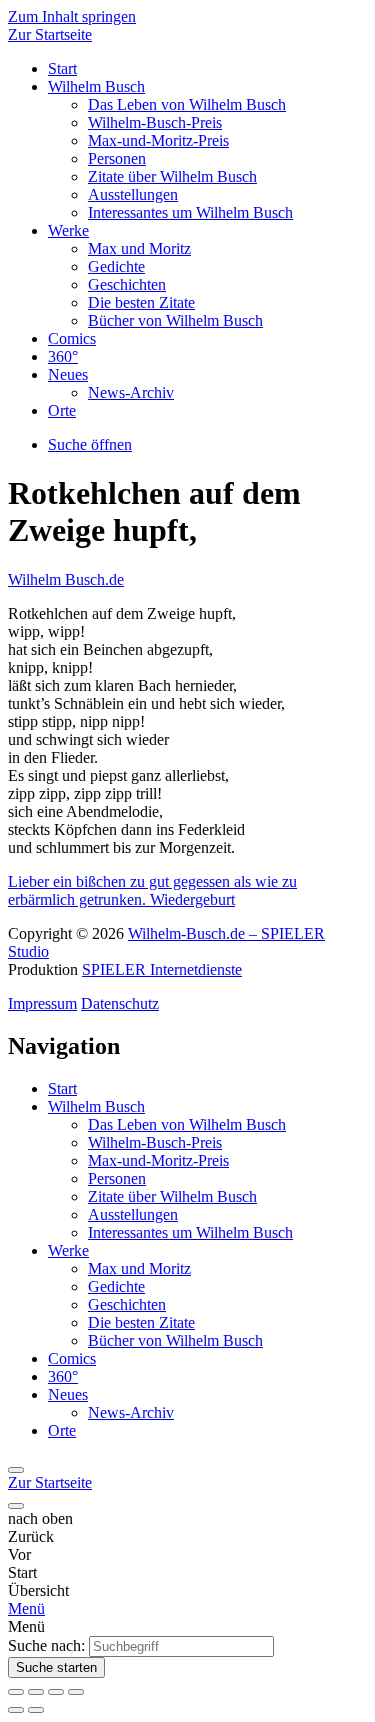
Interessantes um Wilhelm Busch (190, 212)
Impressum (42, 1003)
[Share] (36, 1692)
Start (62, 68)
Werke (68, 230)
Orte (62, 410)
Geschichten (127, 284)
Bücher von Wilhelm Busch (175, 320)
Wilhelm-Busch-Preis (155, 122)
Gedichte (116, 266)
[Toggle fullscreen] (56, 1692)
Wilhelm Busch (96, 86)
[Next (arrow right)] (36, 1710)
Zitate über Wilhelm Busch (172, 176)
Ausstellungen (133, 194)
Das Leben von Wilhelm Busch (187, 104)
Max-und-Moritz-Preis (158, 140)
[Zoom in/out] (76, 1692)
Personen (117, 158)
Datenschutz (120, 1003)
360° (63, 356)
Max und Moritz (139, 248)
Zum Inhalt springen (72, 16)
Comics (72, 338)
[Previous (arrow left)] (16, 1710)
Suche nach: (46, 1645)
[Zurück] (16, 1470)
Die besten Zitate (141, 302)
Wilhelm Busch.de (66, 579)
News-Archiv (131, 392)
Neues (68, 374)
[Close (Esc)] (16, 1692)
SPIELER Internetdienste (162, 969)
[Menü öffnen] (16, 1506)
